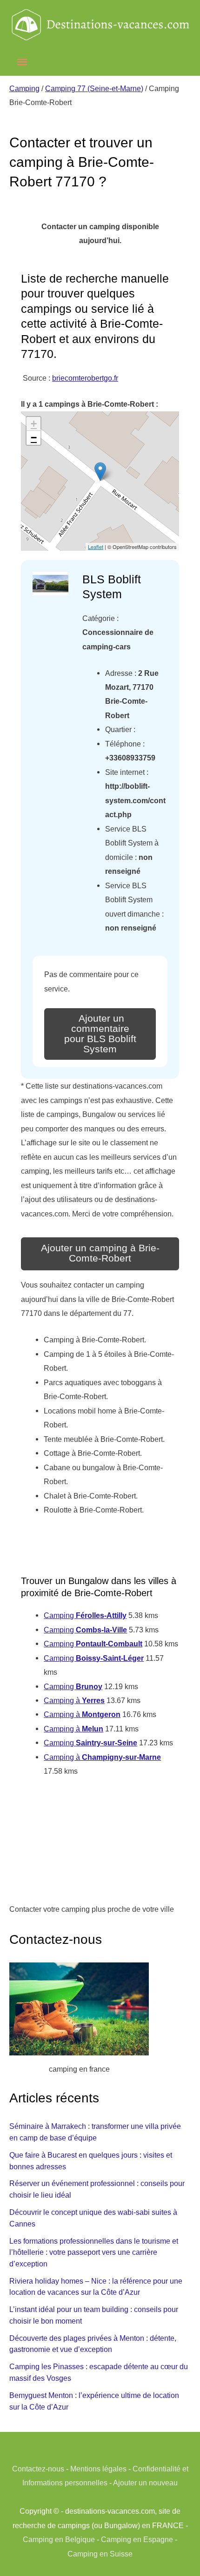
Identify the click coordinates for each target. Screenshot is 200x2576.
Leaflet (96, 547)
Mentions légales (98, 2469)
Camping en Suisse (100, 2554)
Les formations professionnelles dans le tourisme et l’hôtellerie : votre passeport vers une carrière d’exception (94, 2252)
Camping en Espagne (137, 2539)
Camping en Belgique (59, 2539)
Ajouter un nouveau (145, 2483)
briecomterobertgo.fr (85, 378)
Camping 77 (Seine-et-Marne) (94, 88)
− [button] (34, 438)
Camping (24, 88)
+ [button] (34, 424)
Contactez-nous (38, 2469)
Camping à (74, 1700)
